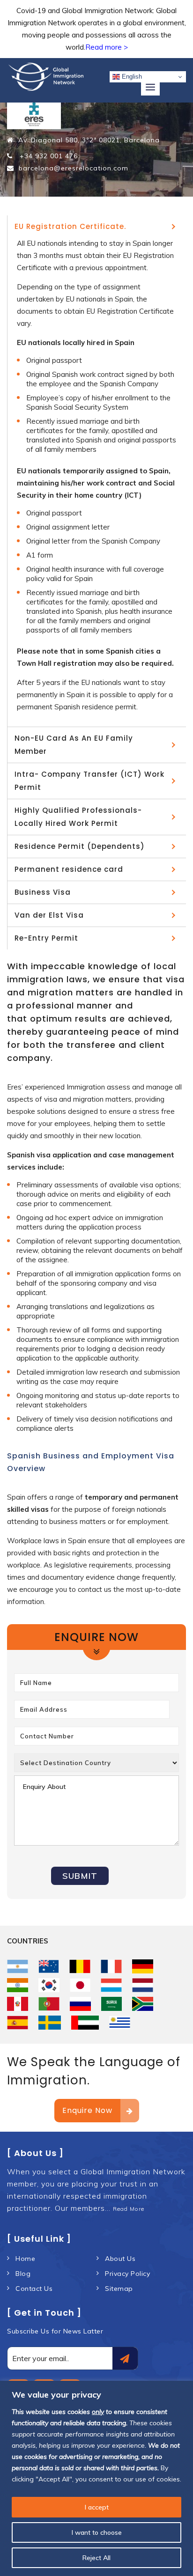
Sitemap (119, 2289)
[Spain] (18, 2023)
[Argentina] (18, 1966)
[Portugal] (49, 2004)
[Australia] (49, 1966)
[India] (18, 1985)
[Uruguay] (120, 2023)
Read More (129, 2209)
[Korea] (49, 1985)
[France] (111, 1966)
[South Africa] (143, 2004)
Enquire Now (87, 2110)
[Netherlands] (143, 1985)
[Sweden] (50, 2023)
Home (25, 2259)
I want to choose (97, 2532)
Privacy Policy (127, 2274)
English (131, 77)
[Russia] (80, 2004)
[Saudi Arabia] (112, 2004)
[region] (96, 2478)
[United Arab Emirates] (85, 2023)
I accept (97, 2507)
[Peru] (18, 2004)
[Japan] (80, 1985)
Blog (23, 2274)
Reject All (96, 2558)
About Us (120, 2259)
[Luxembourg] (111, 1985)
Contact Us (34, 2289)
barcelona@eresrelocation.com (74, 168)
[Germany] (143, 1966)
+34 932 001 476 (48, 156)
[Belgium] (80, 1966)
